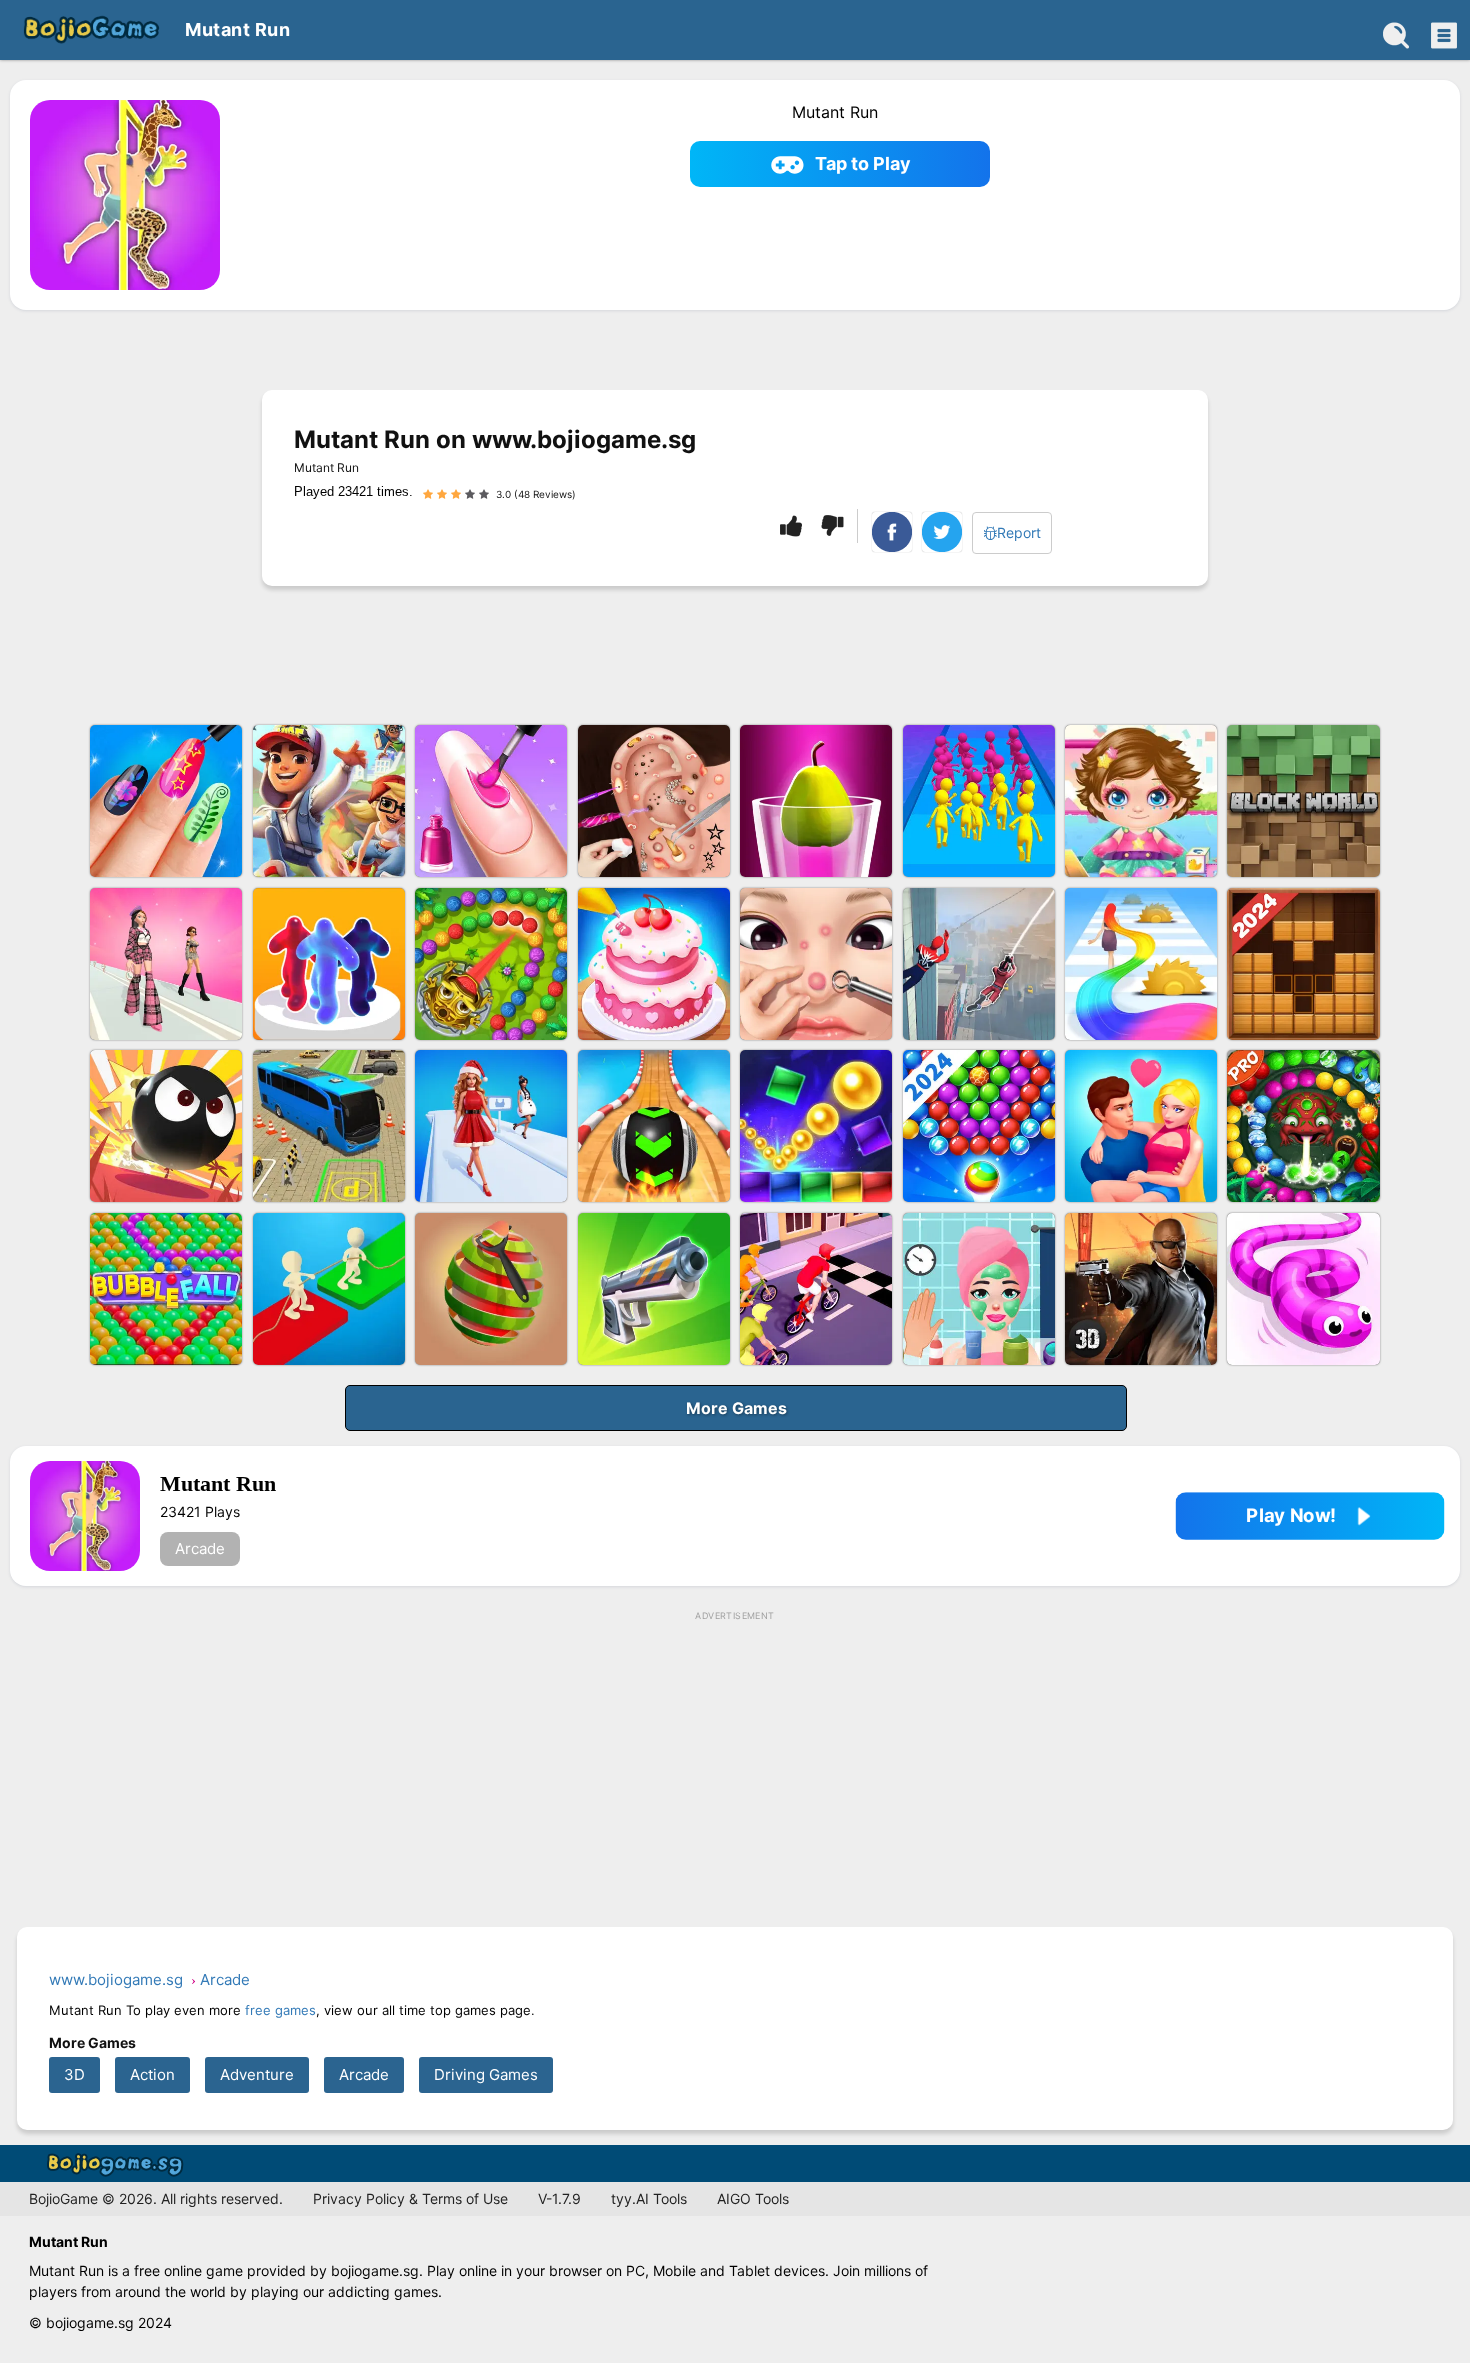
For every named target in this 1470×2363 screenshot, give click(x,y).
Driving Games (486, 2074)
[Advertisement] (735, 1770)
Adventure (257, 2074)
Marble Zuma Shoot (491, 964)
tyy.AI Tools (649, 2198)
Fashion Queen (491, 1126)
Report (1019, 532)
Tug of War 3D (329, 1289)
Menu (1442, 35)
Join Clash (979, 801)
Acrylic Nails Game (166, 801)
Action (152, 2074)
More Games (736, 1408)
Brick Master (816, 1126)
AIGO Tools (753, 2198)
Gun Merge (654, 1289)
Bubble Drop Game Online (166, 1289)
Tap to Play (863, 163)
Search (1396, 35)
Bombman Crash (166, 1126)
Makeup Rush (979, 1289)
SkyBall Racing (654, 1126)
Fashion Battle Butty (166, 964)
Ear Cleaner (654, 801)
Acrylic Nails (491, 801)
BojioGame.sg (90, 30)
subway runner (329, 801)
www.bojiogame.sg (119, 2163)
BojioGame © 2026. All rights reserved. (156, 2198)
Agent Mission (1141, 1289)
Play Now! (1291, 1516)
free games (280, 2010)
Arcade (200, 1548)
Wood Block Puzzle (1303, 964)
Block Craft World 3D (1303, 801)
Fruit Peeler (491, 1289)
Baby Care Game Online (1141, 801)
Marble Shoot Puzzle (1303, 1126)
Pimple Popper (816, 964)
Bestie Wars (1141, 1126)
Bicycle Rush (816, 1289)
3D (74, 2074)
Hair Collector (1141, 964)
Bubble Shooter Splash (979, 1126)
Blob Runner (329, 964)
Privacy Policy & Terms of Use (410, 2198)
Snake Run (1303, 1289)
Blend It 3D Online (816, 801)
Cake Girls (654, 964)
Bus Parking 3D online (329, 1126)
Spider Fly (979, 964)
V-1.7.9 (559, 2198)
